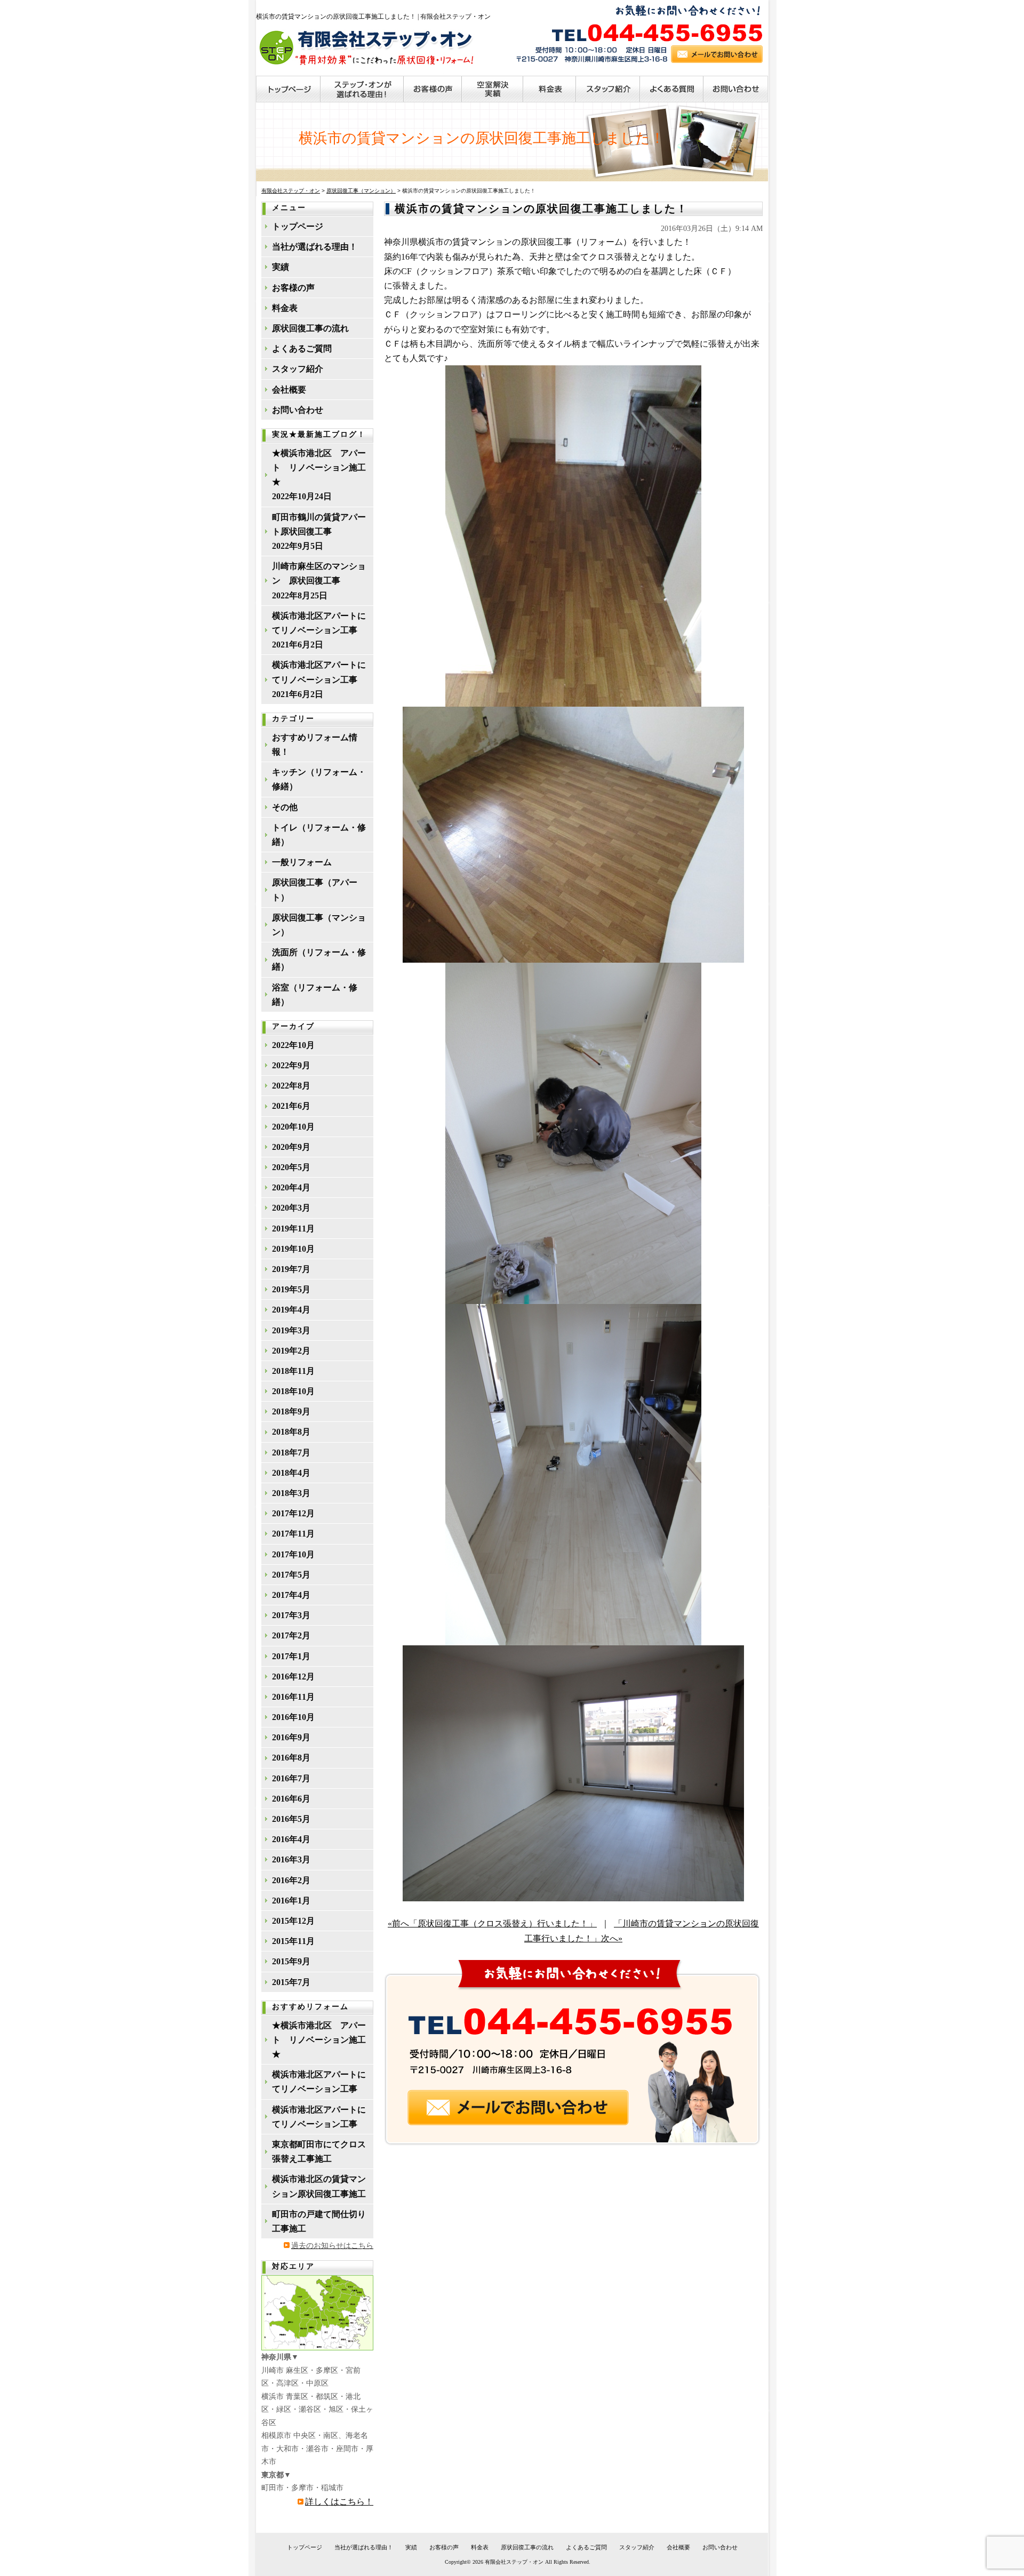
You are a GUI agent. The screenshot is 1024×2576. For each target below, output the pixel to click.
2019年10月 (293, 1249)
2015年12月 (293, 1921)
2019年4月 (291, 1310)
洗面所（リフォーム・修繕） (319, 959)
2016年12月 (293, 1677)
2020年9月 (291, 1147)
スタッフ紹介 (298, 369)
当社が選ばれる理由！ (315, 247)
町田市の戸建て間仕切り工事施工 (319, 2221)
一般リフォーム (302, 862)
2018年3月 (291, 1493)
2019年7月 (291, 1269)
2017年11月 (293, 1534)
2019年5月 (291, 1289)
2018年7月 (291, 1453)
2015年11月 (293, 1941)
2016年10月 (293, 1717)
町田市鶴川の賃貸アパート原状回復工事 (319, 524)
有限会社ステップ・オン (514, 2562)
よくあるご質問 (302, 349)
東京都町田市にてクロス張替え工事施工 (319, 2151)
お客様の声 (293, 288)
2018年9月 (291, 1411)
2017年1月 (291, 1656)
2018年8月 (291, 1432)
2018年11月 (293, 1371)
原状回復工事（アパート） (315, 890)
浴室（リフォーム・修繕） (315, 995)
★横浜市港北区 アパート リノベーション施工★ (319, 467)
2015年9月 (291, 1961)
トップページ (298, 226)
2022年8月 (291, 1086)
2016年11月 (293, 1697)
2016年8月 (291, 1758)
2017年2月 (291, 1635)
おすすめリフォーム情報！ (315, 745)
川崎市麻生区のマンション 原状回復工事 (319, 573)
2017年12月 (293, 1513)
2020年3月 (291, 1208)
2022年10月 (293, 1045)
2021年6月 (291, 1106)
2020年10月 (293, 1127)
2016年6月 (291, 1799)
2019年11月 (293, 1229)
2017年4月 (291, 1595)
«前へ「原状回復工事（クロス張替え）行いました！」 (492, 1923)
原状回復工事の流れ (310, 328)
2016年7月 (291, 1778)
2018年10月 (293, 1391)
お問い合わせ (298, 410)
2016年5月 (291, 1819)
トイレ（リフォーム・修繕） (319, 835)
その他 (285, 807)
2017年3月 (291, 1615)
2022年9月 (291, 1065)
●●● (289, 89)
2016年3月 (291, 1859)
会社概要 (289, 390)
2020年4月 (291, 1187)
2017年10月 (293, 1554)
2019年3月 (291, 1330)
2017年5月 (291, 1575)
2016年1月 (291, 1901)
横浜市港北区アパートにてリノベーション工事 (319, 623)
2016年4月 (291, 1839)
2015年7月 (291, 1982)
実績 (281, 267)
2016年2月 (291, 1880)
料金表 (285, 308)
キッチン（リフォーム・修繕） (319, 779)
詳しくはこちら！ (339, 2502)
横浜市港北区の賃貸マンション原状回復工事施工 (319, 2186)
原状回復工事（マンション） (319, 925)
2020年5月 (291, 1167)
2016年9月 (291, 1737)
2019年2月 (291, 1351)
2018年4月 (291, 1473)
